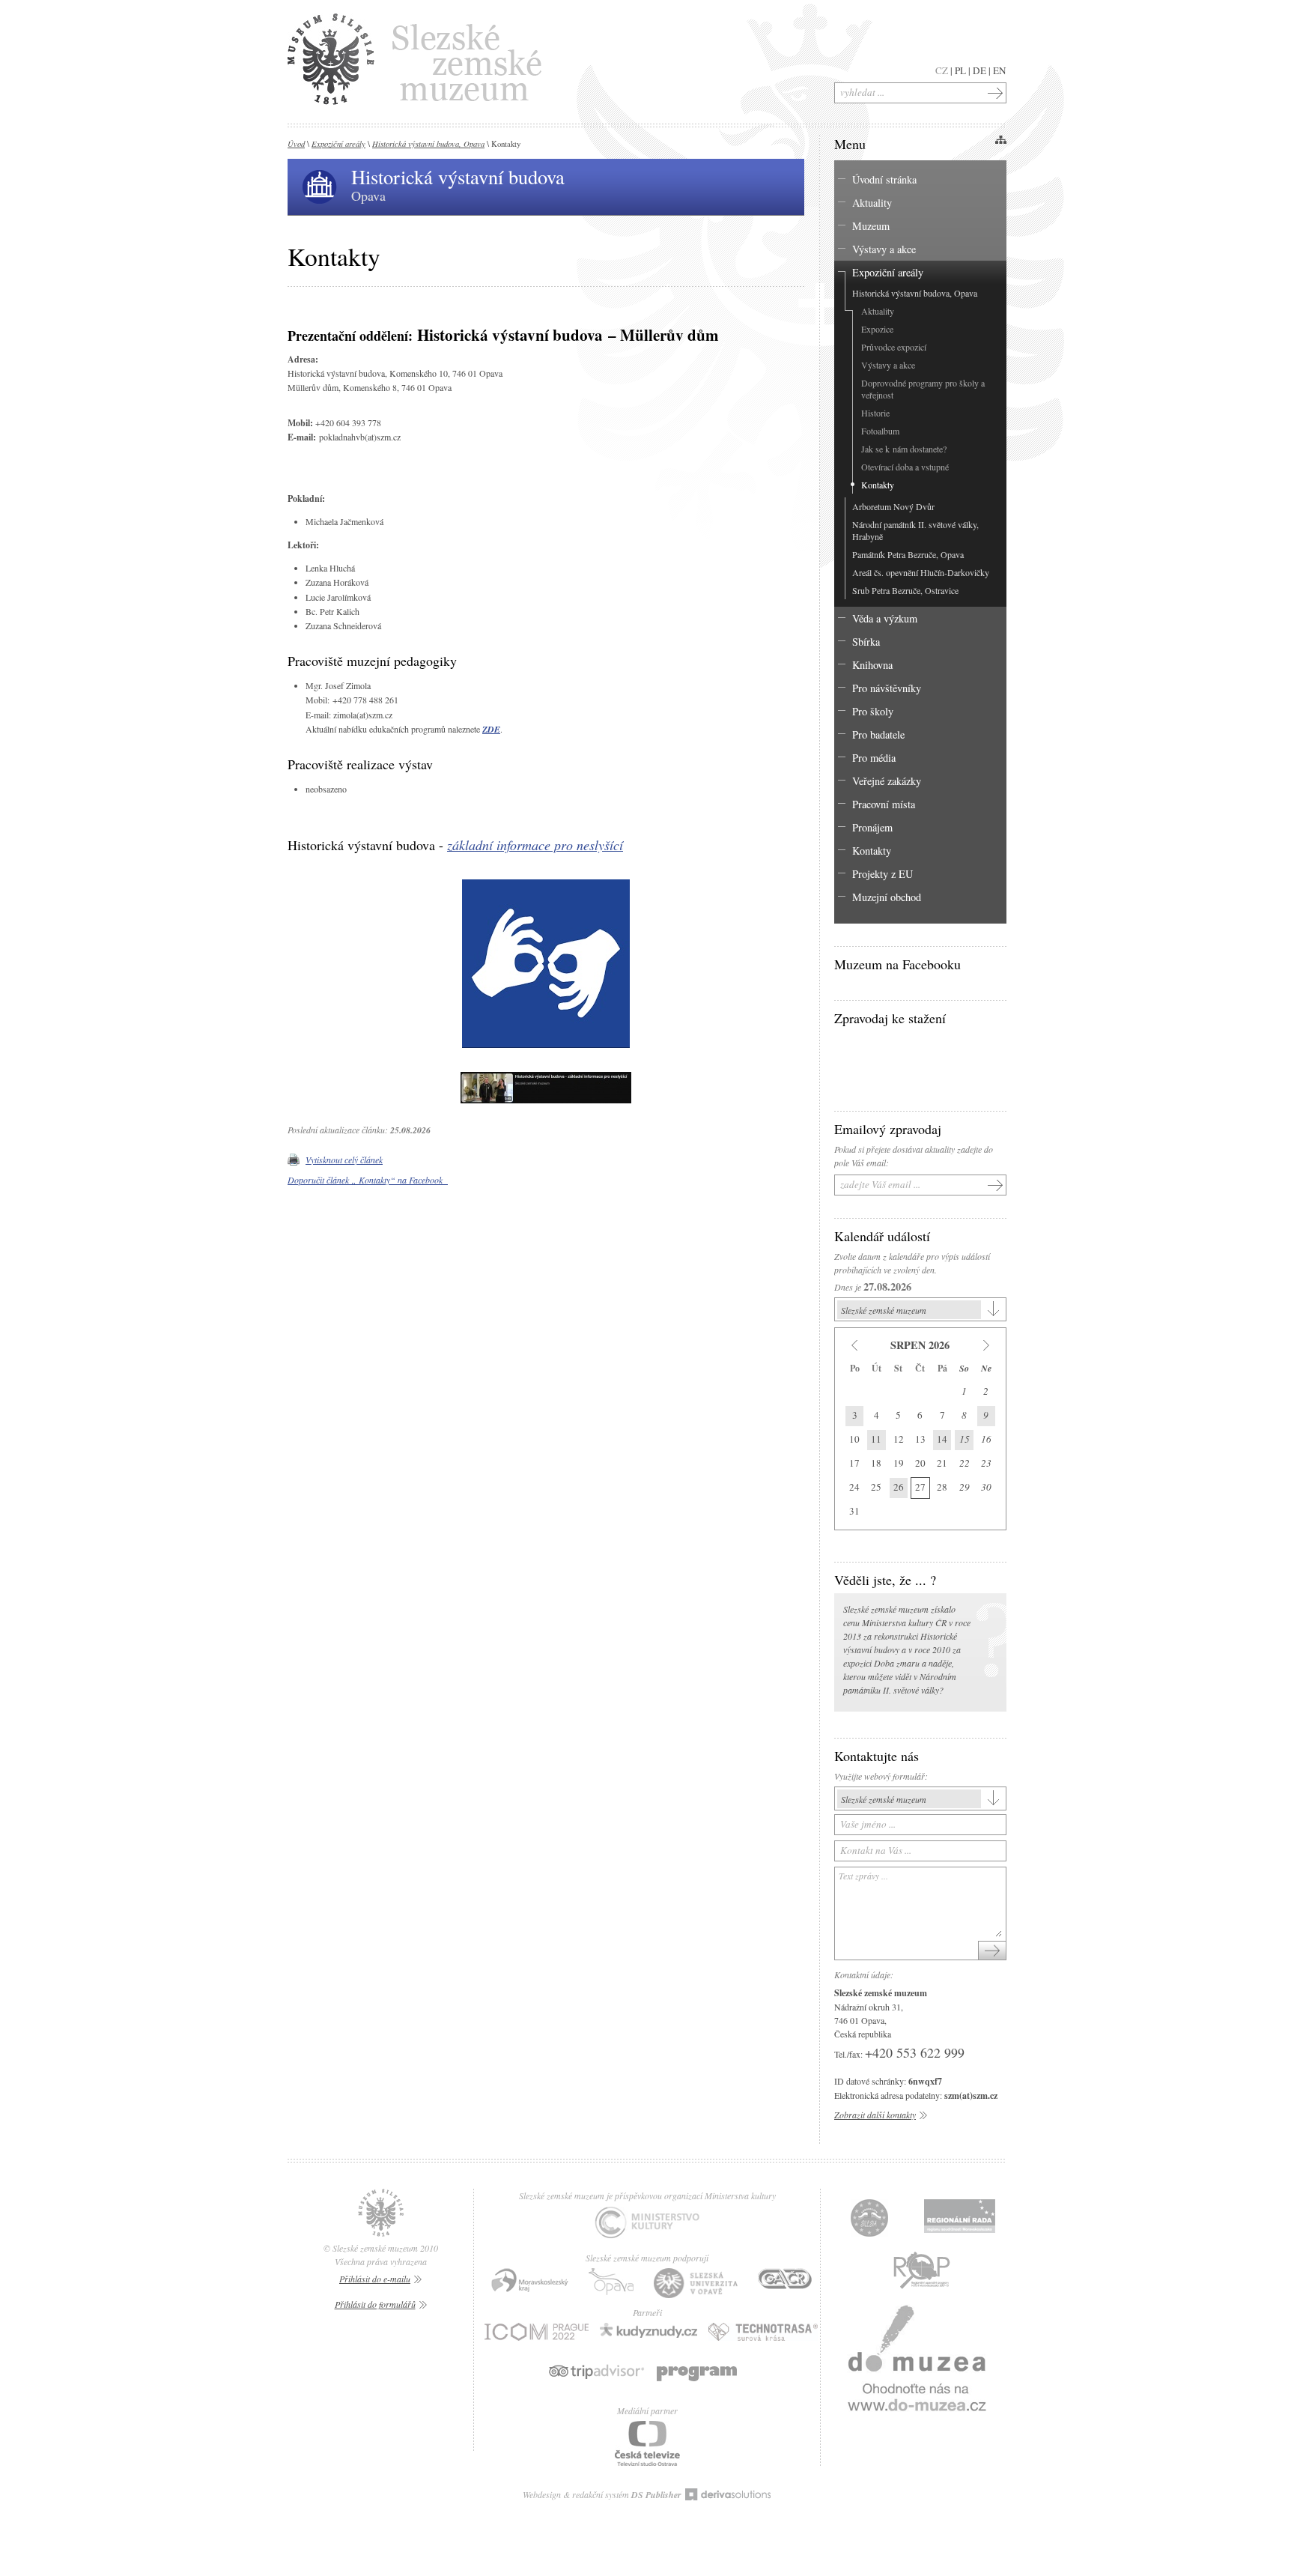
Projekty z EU (883, 874)
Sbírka (866, 642)
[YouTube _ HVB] (546, 1104)
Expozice (877, 329)
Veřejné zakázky (887, 781)
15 (965, 1439)
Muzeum (871, 226)
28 (942, 1487)
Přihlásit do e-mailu (375, 2279)
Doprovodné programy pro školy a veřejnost (923, 389)
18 (876, 1463)
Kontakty (878, 485)
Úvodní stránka (884, 179)
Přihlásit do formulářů (375, 2304)
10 (854, 1439)
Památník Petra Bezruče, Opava (908, 554)
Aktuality (872, 203)
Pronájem (872, 827)
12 (899, 1439)
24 (854, 1487)
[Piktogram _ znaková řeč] (546, 1049)
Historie (875, 413)
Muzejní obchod (887, 897)
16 (986, 1439)
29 (965, 1487)
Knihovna (872, 665)
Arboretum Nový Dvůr (893, 506)
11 (876, 1439)
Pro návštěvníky (887, 688)
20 (920, 1463)
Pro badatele (878, 734)
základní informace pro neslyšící (535, 845)
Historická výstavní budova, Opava (428, 143)
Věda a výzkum (885, 618)
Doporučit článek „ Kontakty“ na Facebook (368, 1180)
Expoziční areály (338, 143)
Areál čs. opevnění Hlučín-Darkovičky (921, 572)
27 (920, 1487)
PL (960, 70)
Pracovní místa (884, 804)
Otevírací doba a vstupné (905, 467)
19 (899, 1463)
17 (854, 1463)
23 (986, 1463)
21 (942, 1463)
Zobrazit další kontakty (875, 2115)
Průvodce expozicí (894, 347)
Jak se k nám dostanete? (904, 449)
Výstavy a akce (884, 249)
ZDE (491, 729)
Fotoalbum (880, 431)
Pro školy (873, 711)
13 (920, 1439)
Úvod (296, 143)
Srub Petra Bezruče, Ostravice (905, 590)
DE (979, 70)
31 (854, 1511)
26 (899, 1487)
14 (942, 1439)
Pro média (874, 758)
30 (986, 1487)
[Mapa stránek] (1000, 139)
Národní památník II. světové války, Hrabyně (915, 530)
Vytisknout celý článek (344, 1160)
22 (965, 1463)
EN (1000, 70)
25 (876, 1487)
